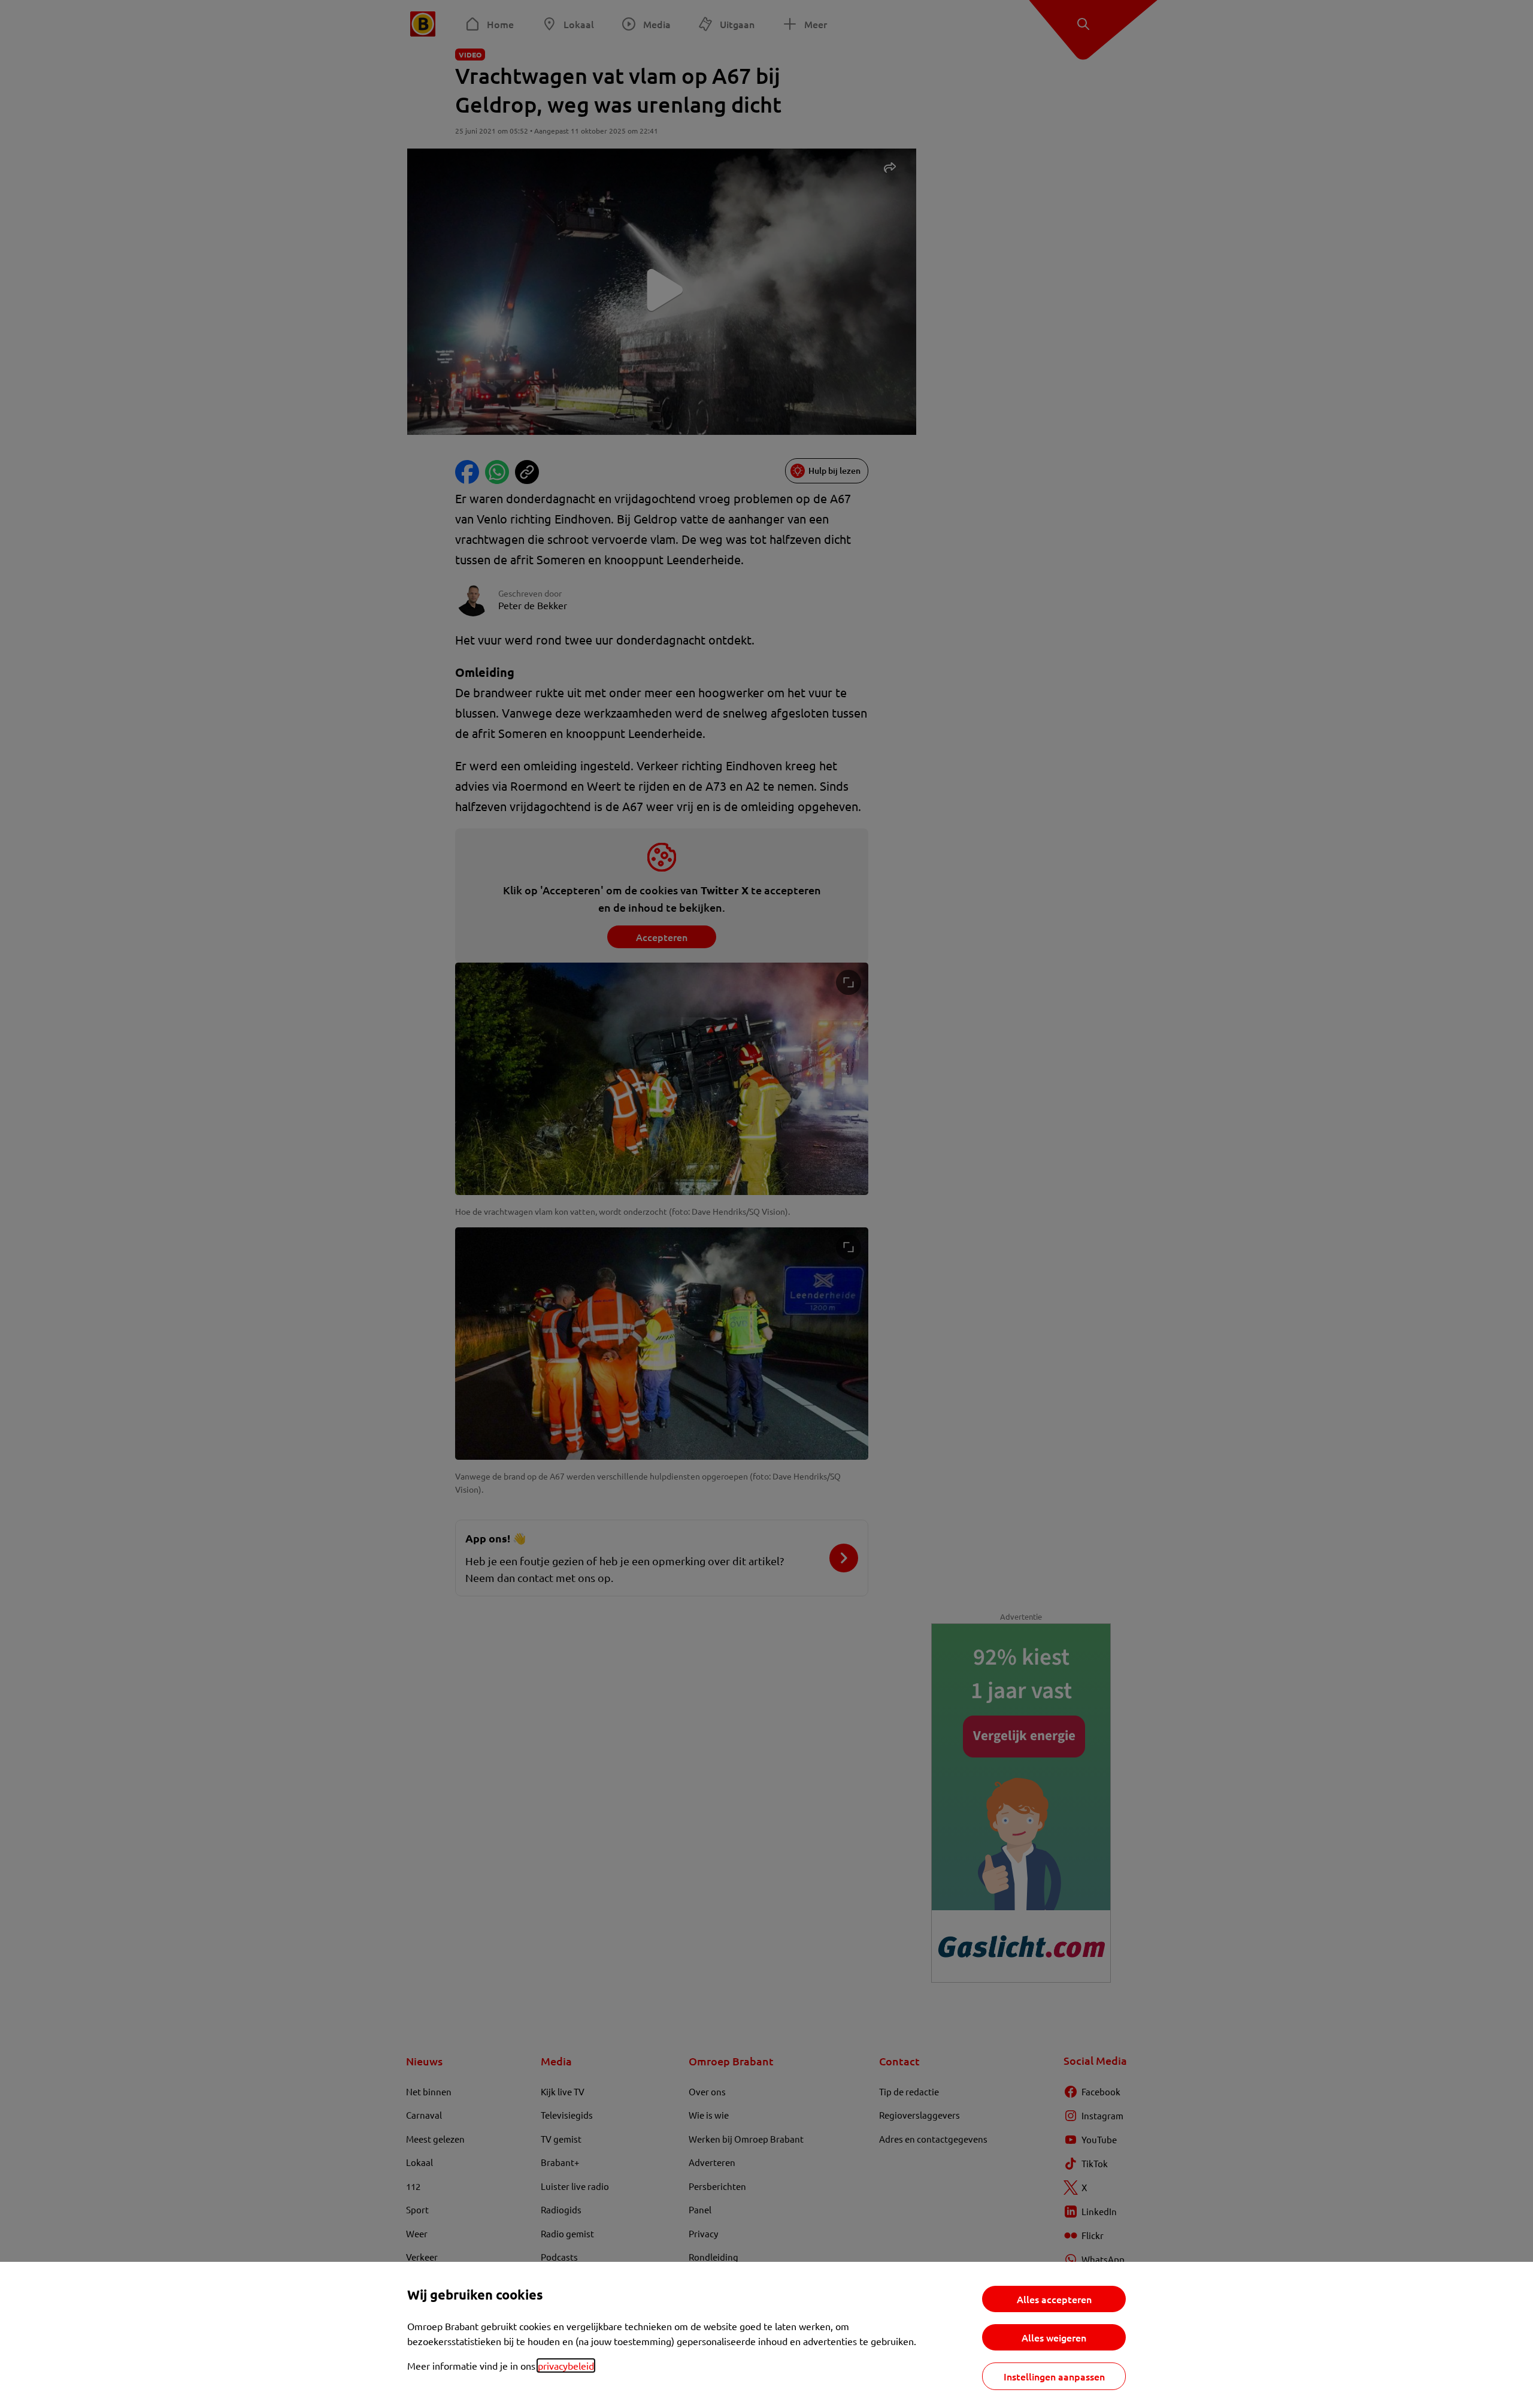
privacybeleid (566, 2365)
